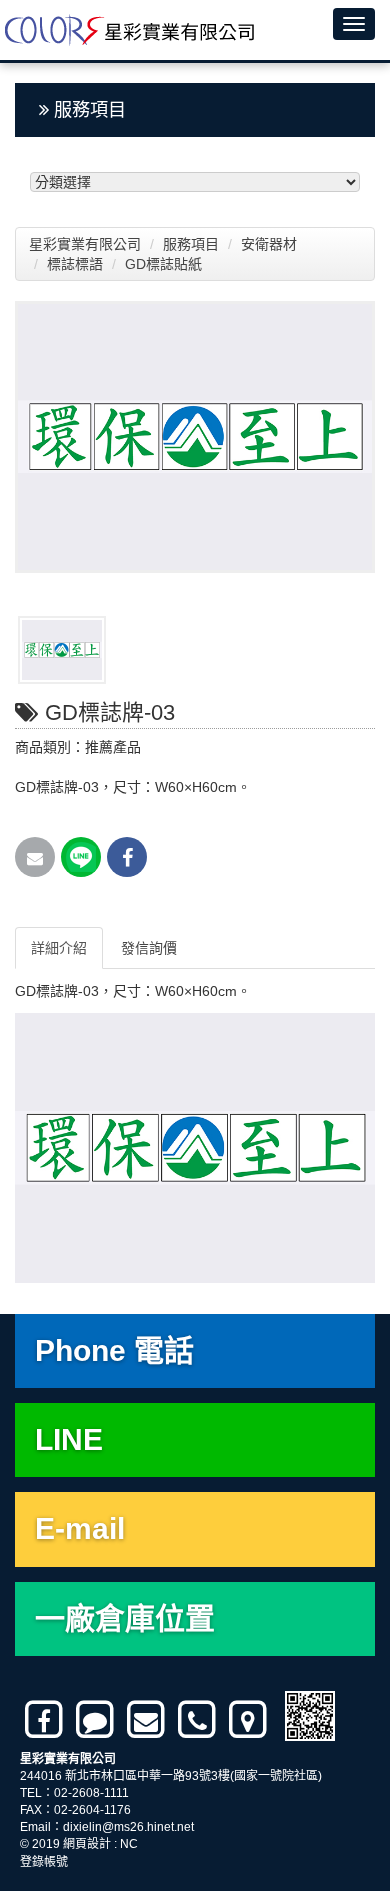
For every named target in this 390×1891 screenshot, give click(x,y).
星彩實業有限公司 (85, 244)
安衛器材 (271, 244)
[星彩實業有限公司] (127, 30)
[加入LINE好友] (96, 1720)
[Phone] (198, 1720)
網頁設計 (87, 1844)
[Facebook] (45, 1720)
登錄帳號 (44, 1862)
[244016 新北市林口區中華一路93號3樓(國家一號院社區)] (249, 1720)
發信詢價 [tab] (149, 948)
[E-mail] (147, 1720)
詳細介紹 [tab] (59, 948)
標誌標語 (77, 264)
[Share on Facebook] (127, 857)
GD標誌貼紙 (165, 264)
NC (129, 1844)
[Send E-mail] (35, 857)
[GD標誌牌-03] (195, 437)
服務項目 (193, 244)
